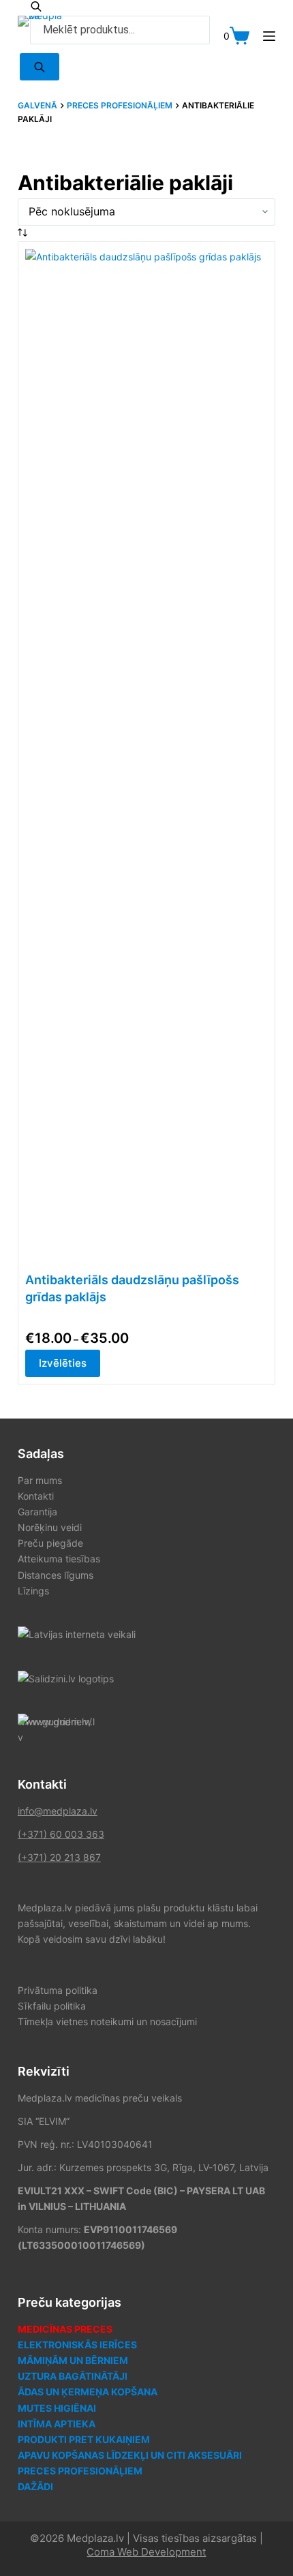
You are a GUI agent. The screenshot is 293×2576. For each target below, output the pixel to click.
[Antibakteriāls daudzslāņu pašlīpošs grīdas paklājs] (146, 760)
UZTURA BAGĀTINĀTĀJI (73, 2376)
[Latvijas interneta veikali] (77, 1634)
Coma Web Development (146, 2552)
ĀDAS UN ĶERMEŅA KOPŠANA (88, 2392)
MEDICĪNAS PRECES (65, 2329)
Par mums (40, 1480)
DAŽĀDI (35, 2486)
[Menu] (269, 36)
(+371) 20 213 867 (59, 1857)
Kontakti (36, 1496)
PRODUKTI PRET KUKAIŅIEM (84, 2439)
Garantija (37, 1512)
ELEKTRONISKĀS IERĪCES (77, 2345)
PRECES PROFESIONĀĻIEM (120, 105)
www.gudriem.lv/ (55, 1722)
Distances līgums (56, 1575)
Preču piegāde (50, 1543)
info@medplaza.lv (58, 1811)
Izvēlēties (63, 1363)
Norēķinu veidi (50, 1527)
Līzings (33, 1591)
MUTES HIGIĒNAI (57, 2408)
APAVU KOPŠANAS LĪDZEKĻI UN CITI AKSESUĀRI (130, 2455)
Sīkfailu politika (52, 2006)
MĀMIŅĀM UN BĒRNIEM (73, 2360)
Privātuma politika (58, 1990)
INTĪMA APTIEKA (57, 2424)
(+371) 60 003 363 (61, 1834)
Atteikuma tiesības (59, 1559)
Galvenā (37, 105)
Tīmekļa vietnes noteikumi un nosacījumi (107, 2021)
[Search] (40, 67)
